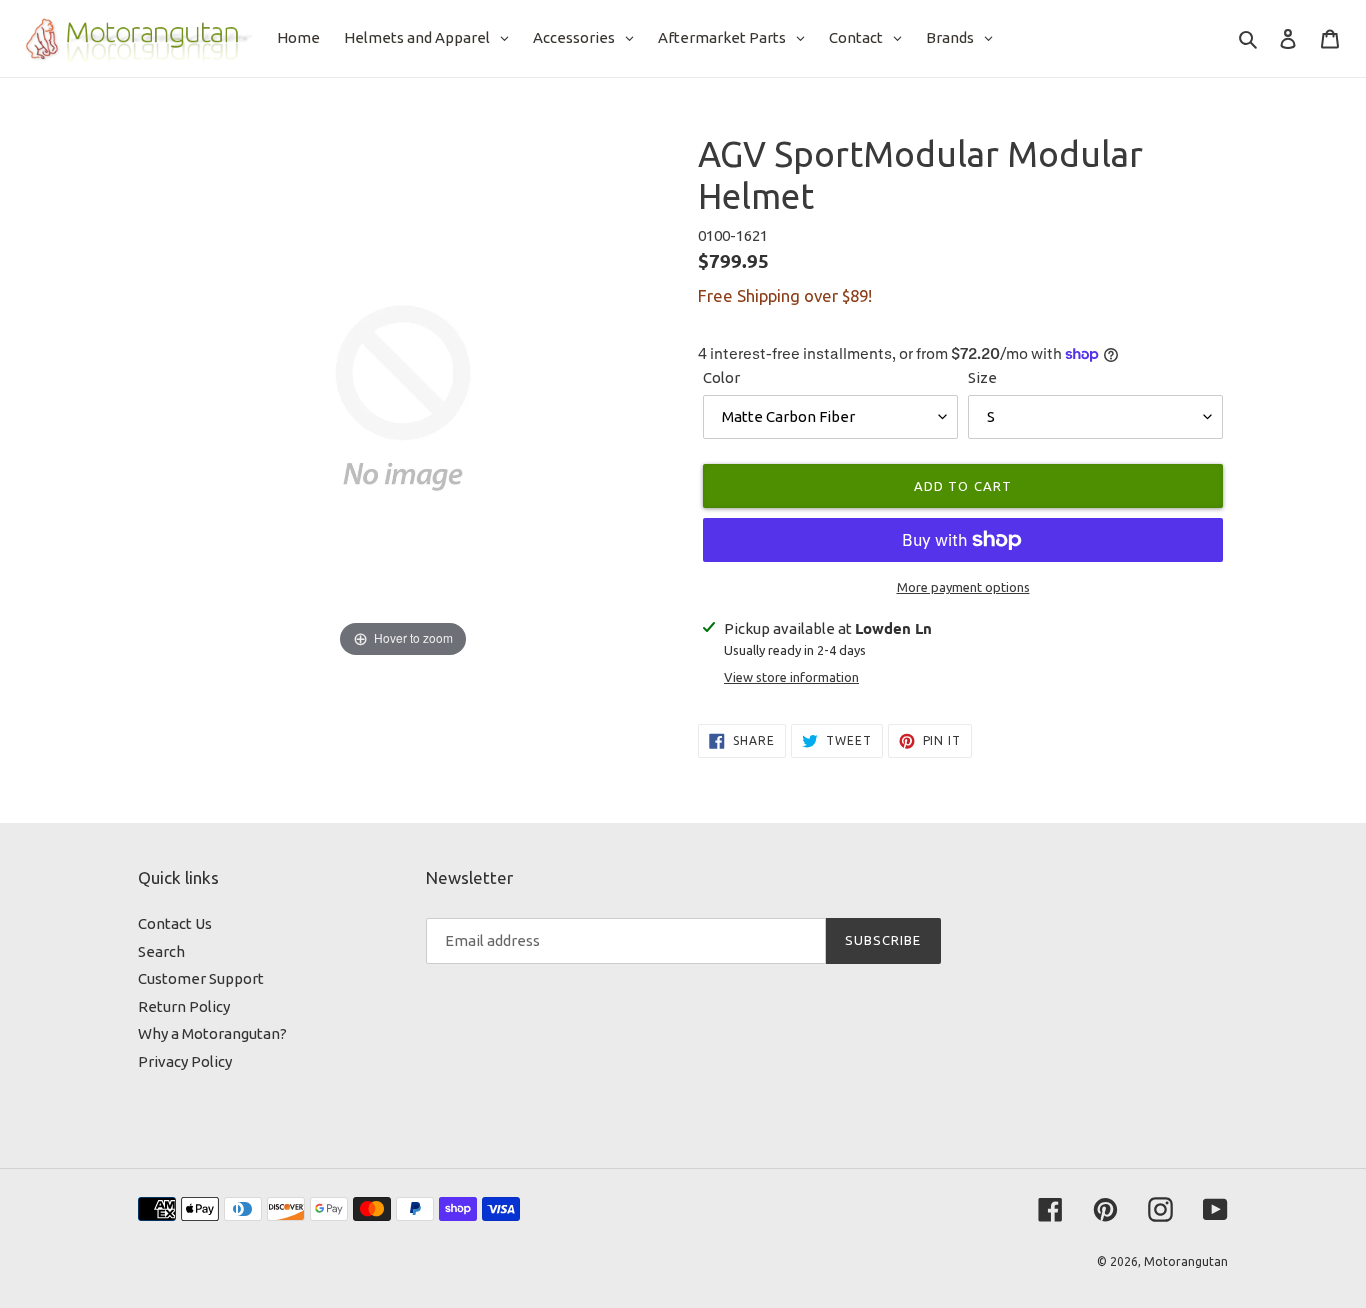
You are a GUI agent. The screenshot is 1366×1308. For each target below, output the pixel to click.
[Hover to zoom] (403, 396)
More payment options (963, 587)
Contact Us (175, 923)
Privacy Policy (185, 1061)
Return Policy (184, 1006)
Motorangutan (1186, 1261)
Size (982, 377)
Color (721, 377)
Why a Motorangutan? (212, 1033)
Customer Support (201, 978)
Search (161, 951)
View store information (791, 677)
